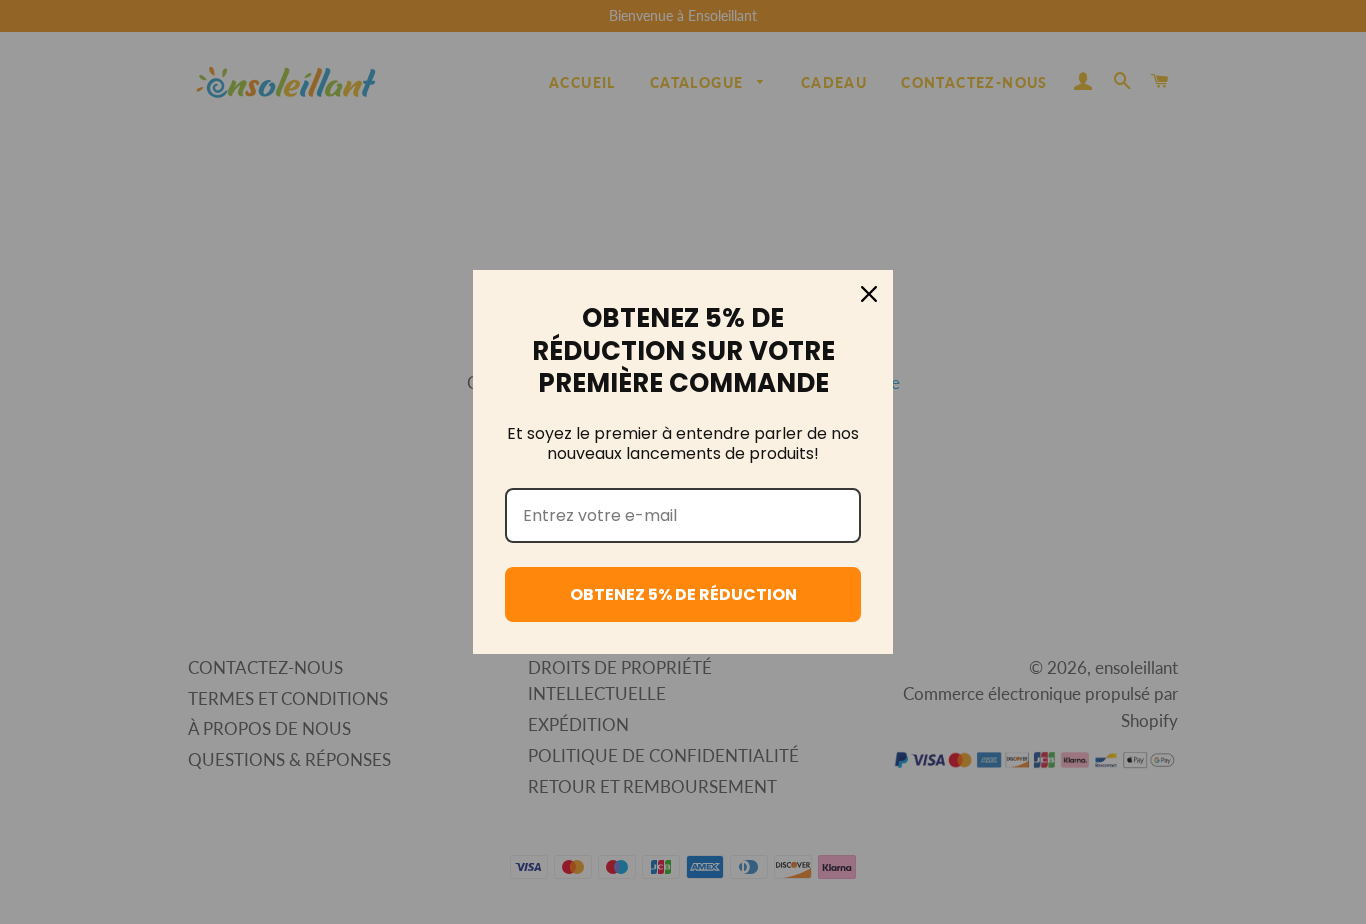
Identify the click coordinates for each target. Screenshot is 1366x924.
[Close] (869, 294)
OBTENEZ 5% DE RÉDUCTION (683, 594)
